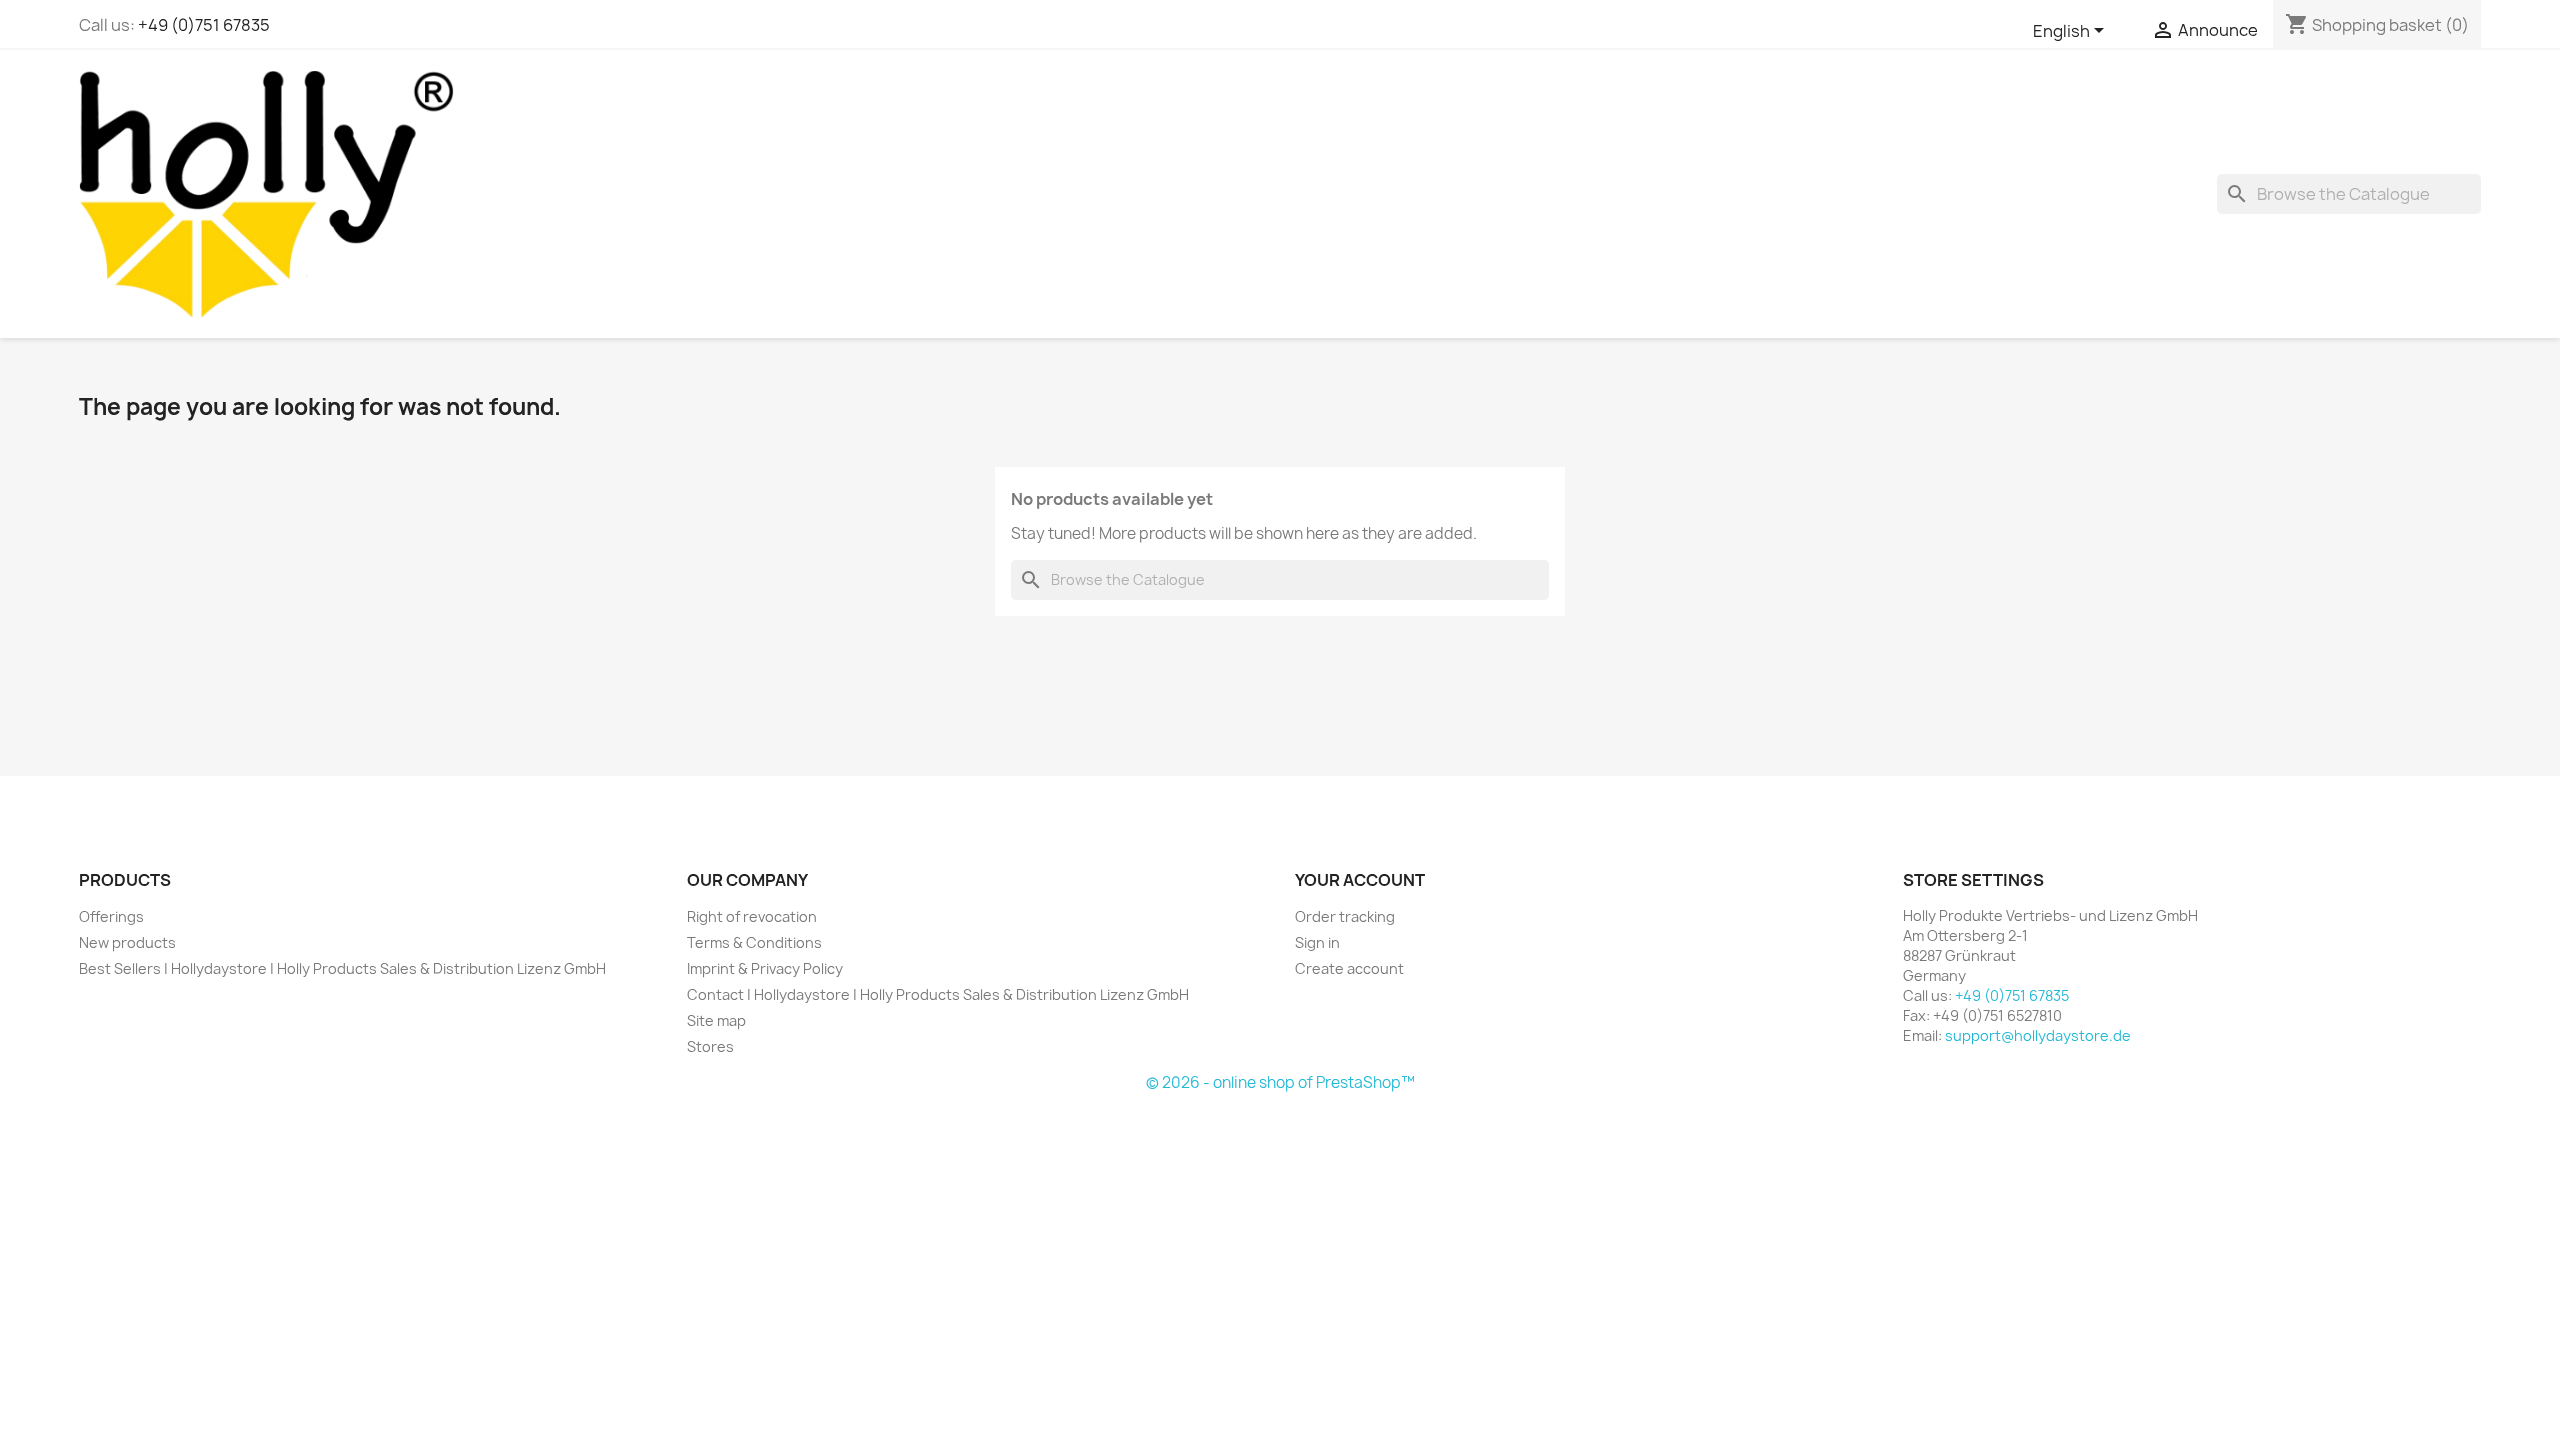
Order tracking (1345, 916)
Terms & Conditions (754, 942)
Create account (1349, 968)
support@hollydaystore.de (2038, 1035)
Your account (1360, 880)
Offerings (111, 916)
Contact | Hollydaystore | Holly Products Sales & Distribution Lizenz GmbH (938, 994)
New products (127, 942)
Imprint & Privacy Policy (765, 968)
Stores (710, 1046)
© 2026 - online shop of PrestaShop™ (1280, 1082)
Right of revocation (752, 916)
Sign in (1317, 942)
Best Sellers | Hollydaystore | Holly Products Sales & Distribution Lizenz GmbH (342, 968)
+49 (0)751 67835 (204, 25)
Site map (716, 1020)
